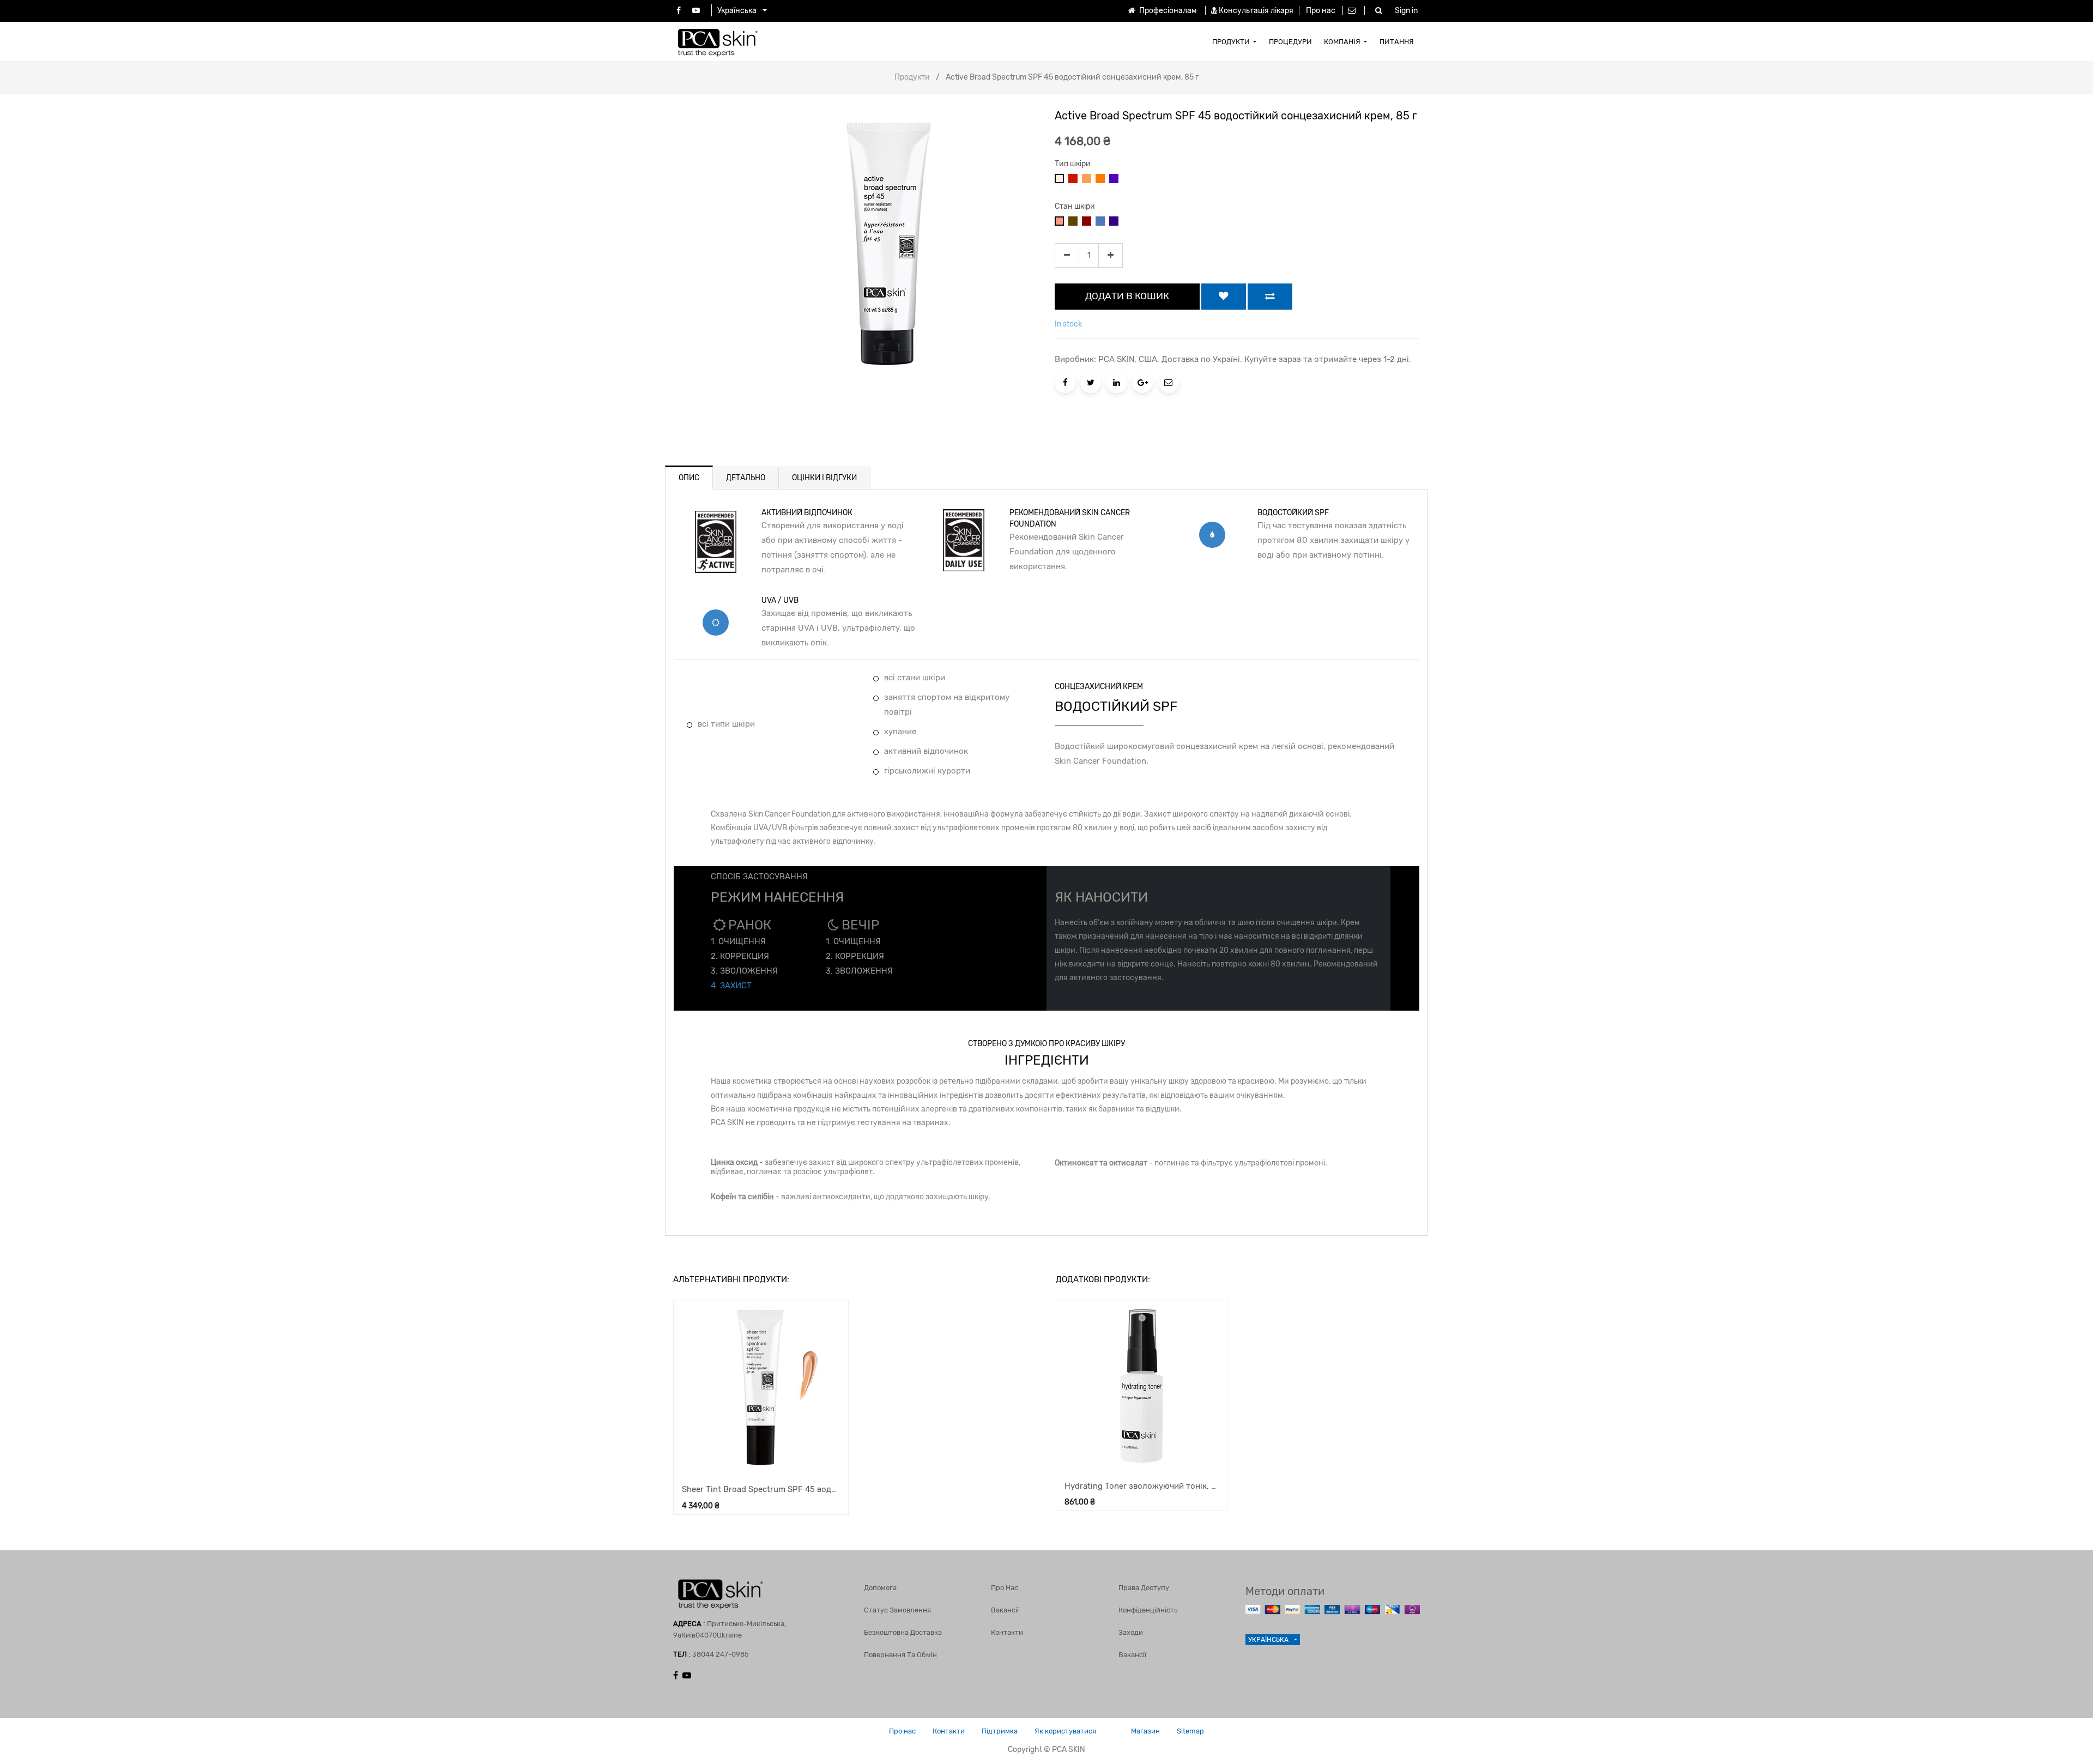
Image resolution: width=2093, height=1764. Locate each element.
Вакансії (1005, 1610)
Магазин (1145, 1731)
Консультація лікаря (1256, 11)
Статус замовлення (897, 1610)
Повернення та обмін (900, 1655)
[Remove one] (1067, 255)
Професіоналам (1167, 11)
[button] (1224, 297)
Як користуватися (1065, 1731)
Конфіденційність (1148, 1610)
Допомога (880, 1588)
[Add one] (1111, 255)
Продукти (912, 77)
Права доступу (1144, 1588)
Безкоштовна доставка (903, 1632)
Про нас (1321, 11)
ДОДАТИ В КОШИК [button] (1127, 296)
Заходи (1131, 1632)
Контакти (1007, 1632)
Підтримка (1000, 1731)
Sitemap (1190, 1731)
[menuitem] (1235, 41)
